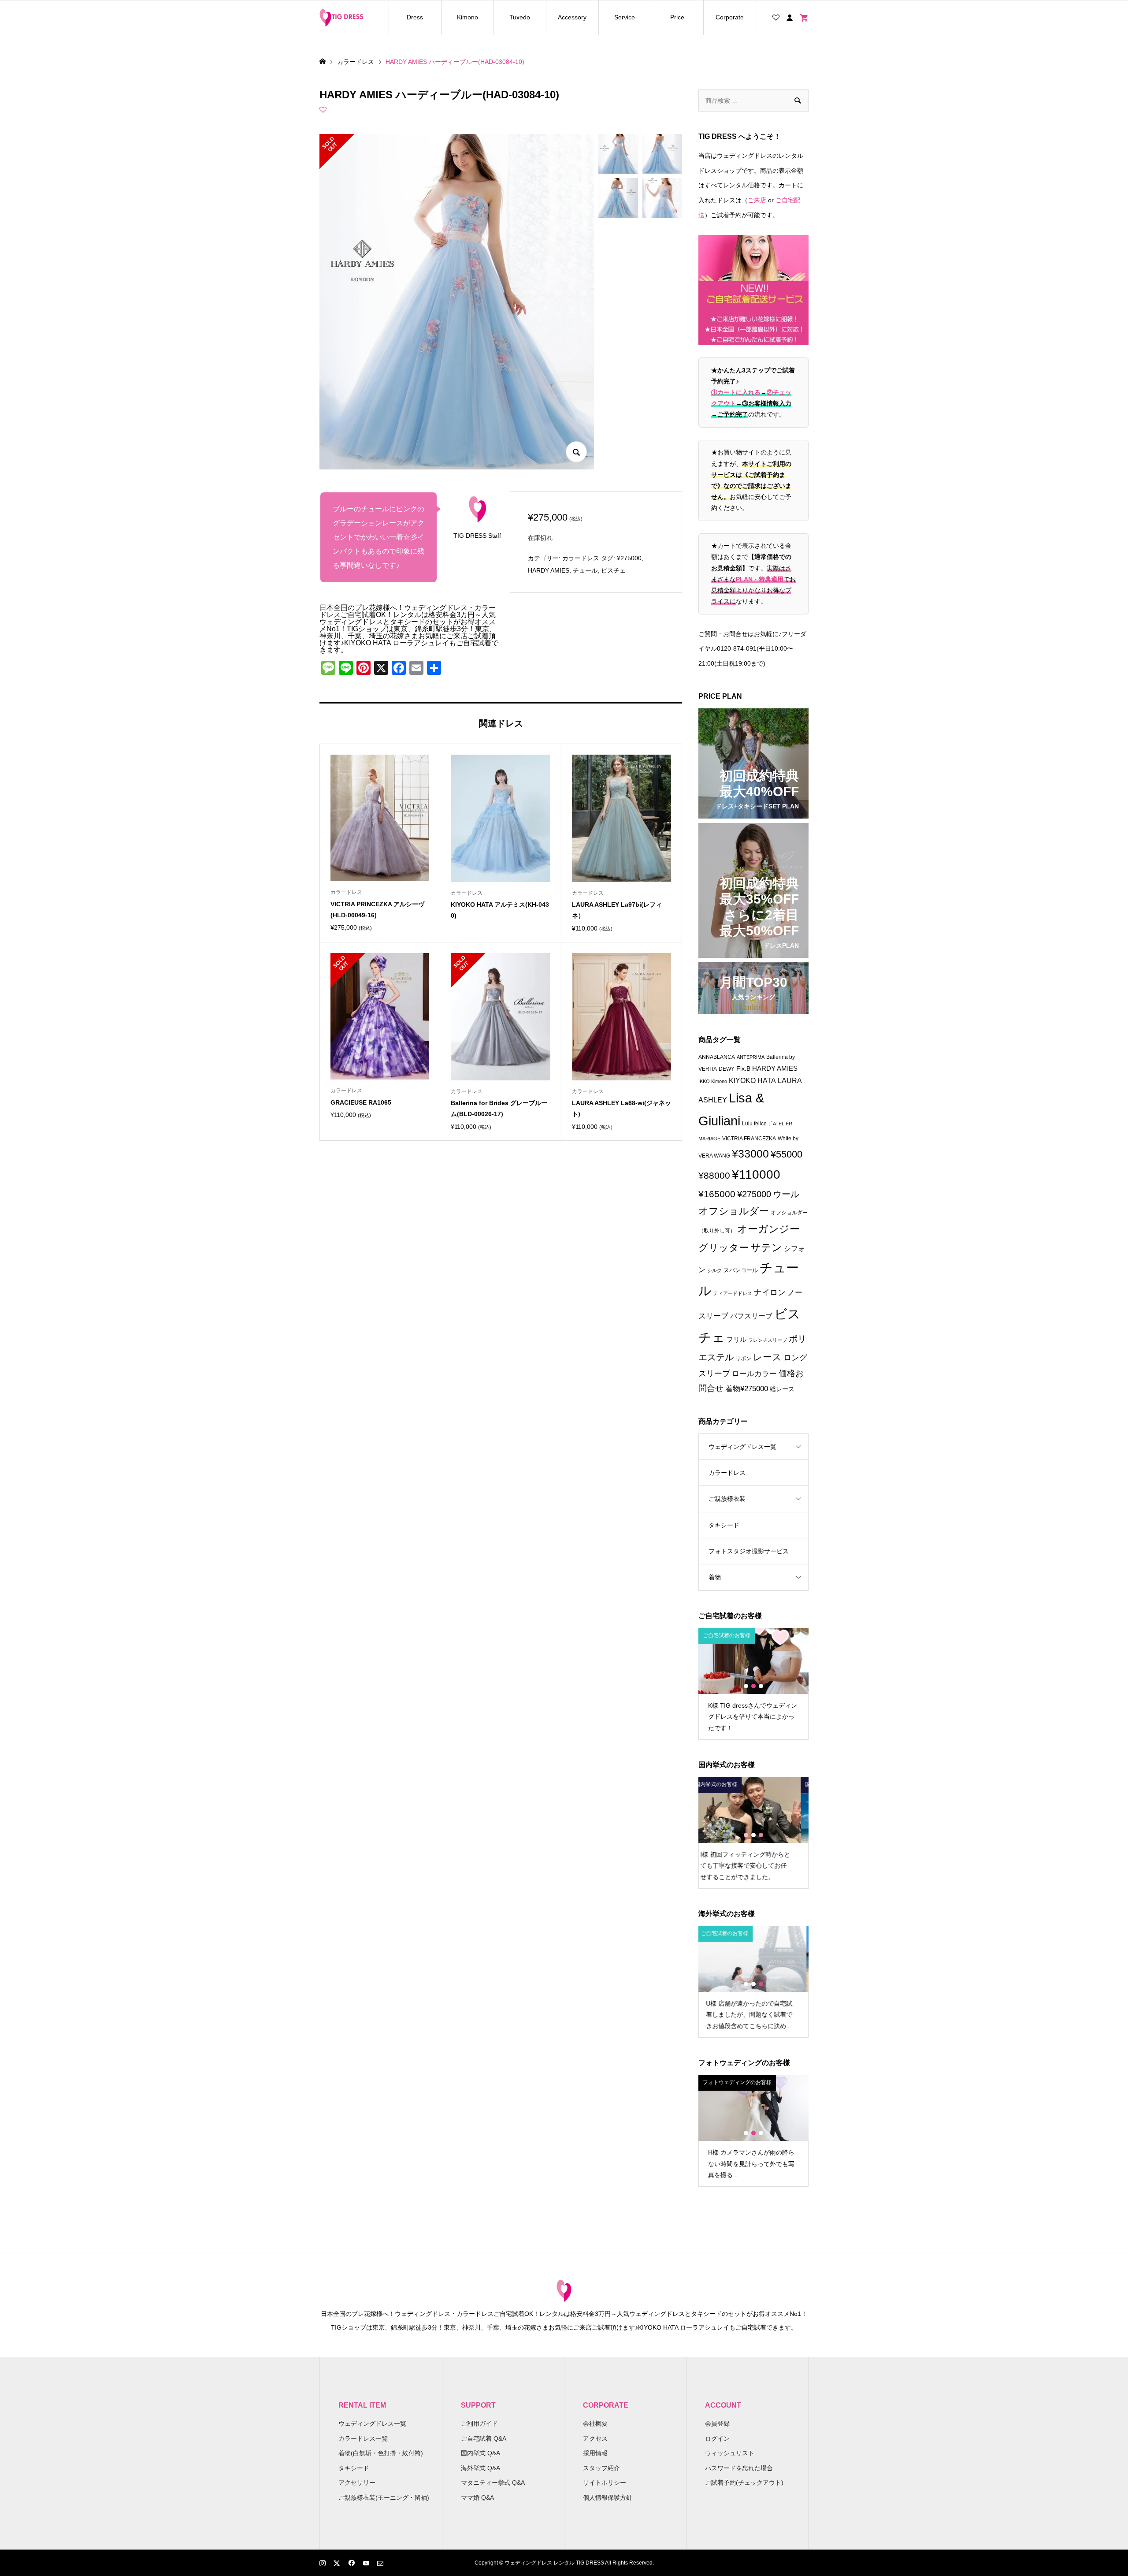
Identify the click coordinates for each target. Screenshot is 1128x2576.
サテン (766, 1247)
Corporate (730, 17)
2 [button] (753, 1686)
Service (625, 17)
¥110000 (756, 1174)
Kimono (468, 17)
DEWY (727, 1069)
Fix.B (743, 1069)
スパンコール (741, 1270)
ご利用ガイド (479, 2423)
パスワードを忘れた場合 (739, 2468)
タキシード (724, 1525)
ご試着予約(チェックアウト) (744, 2483)
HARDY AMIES (549, 570)
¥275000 (629, 558)
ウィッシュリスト (730, 2453)
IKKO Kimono (713, 1081)
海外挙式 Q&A (481, 2468)
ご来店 (757, 200)
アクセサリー (357, 2483)
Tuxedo (520, 17)
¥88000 (714, 1175)
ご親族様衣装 (727, 1499)
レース (767, 1357)
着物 (715, 1577)
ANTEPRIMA (751, 1057)
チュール (585, 570)
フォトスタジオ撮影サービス (749, 1551)
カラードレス (581, 558)
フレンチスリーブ (768, 1340)
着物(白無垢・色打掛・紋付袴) (381, 2453)
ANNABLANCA (717, 1057)
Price (677, 17)
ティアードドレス (733, 1293)
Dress (415, 17)
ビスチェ (613, 570)
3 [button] (761, 1686)
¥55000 (787, 1154)
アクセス (595, 2438)
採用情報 (595, 2453)
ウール (786, 1194)
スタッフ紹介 (601, 2468)
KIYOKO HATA (752, 1081)
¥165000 (717, 1194)
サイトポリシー (605, 2483)
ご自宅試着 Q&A (484, 2438)
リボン (743, 1359)
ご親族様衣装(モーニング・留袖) (384, 2498)
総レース (782, 1389)
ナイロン (770, 1292)
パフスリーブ (751, 1316)
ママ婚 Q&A (477, 2498)
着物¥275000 (747, 1389)
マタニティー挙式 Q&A (493, 2483)
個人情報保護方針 (608, 2498)
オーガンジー (768, 1229)
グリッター (724, 1248)
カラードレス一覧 (363, 2438)
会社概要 (595, 2423)
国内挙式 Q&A (481, 2453)
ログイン (717, 2438)
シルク (714, 1270)
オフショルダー (734, 1211)
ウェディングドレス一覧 (742, 1447)
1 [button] (746, 1686)
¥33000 (750, 1154)
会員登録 (717, 2423)
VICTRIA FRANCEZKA (749, 1139)
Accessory (572, 17)
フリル (737, 1339)
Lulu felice (754, 1124)
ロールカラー (754, 1374)
